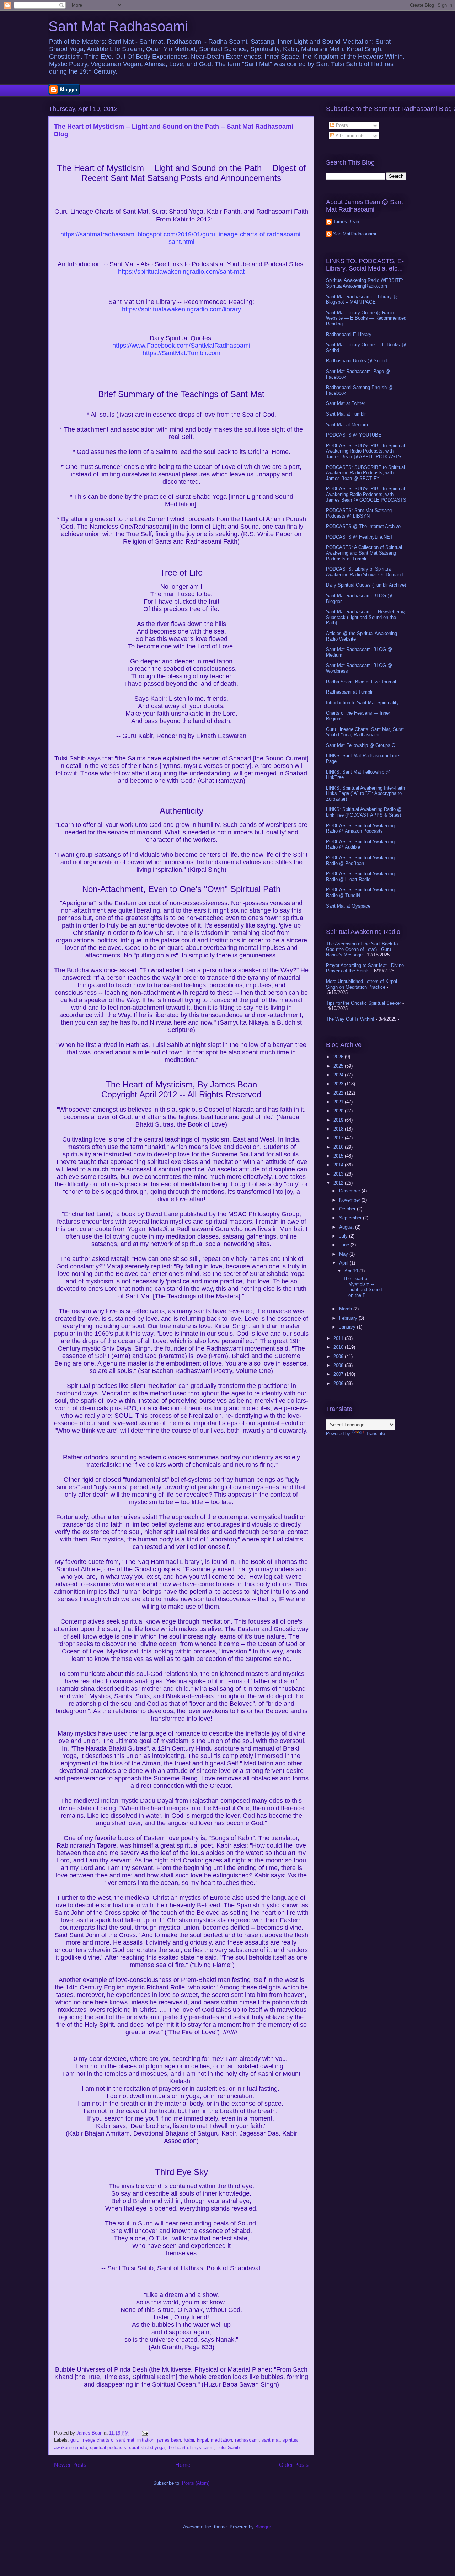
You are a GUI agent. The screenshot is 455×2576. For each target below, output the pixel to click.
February (349, 1318)
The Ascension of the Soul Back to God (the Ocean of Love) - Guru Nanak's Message (362, 949)
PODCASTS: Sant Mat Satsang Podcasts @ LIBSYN (359, 513)
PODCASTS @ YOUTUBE (354, 435)
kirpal (202, 2440)
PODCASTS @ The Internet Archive (363, 526)
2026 (339, 1057)
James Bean (346, 222)
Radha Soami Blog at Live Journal (361, 682)
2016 (339, 1147)
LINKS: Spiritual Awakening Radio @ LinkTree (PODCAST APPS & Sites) (364, 812)
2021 (339, 1102)
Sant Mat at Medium (347, 425)
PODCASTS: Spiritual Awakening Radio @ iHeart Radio (360, 877)
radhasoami (247, 2440)
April (344, 1263)
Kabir (189, 2440)
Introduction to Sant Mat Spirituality (362, 703)
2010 (339, 1347)
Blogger (263, 2527)
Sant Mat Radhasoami (118, 26)
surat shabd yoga (147, 2447)
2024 (339, 1075)
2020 (339, 1111)
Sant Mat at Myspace (348, 906)
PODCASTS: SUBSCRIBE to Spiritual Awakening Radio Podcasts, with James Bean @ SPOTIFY (365, 473)
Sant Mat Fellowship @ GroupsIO (361, 745)
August (347, 1227)
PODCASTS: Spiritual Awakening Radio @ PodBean (360, 861)
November (350, 1200)
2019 (339, 1120)
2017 (339, 1138)
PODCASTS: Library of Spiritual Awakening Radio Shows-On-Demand (364, 572)
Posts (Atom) (196, 2483)
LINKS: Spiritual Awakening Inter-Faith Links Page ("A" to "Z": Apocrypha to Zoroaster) (365, 793)
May (344, 1254)
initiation (146, 2440)
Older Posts (294, 2465)
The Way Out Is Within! (350, 1019)
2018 (339, 1129)
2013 (339, 1174)
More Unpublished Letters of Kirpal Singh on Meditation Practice (362, 984)
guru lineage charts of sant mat (102, 2440)
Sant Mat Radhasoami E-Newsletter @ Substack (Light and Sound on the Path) (366, 617)
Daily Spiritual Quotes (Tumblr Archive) (366, 585)
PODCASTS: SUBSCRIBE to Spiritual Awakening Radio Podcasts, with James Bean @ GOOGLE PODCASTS (366, 494)
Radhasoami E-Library (349, 334)
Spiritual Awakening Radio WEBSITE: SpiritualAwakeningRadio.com (365, 283)
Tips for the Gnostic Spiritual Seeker (363, 1003)
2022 (339, 1093)
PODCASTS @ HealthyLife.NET (359, 537)
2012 (339, 1183)
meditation (221, 2440)
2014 (339, 1165)
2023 (339, 1084)
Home (183, 2465)
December (350, 1191)
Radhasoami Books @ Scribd (356, 361)
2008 (339, 1365)
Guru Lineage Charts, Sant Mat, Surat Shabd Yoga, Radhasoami (365, 732)
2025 (339, 1066)
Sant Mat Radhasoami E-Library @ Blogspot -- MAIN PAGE (362, 300)
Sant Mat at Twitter (346, 403)
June (345, 1245)
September (351, 1218)
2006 (339, 1383)
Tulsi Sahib (228, 2447)
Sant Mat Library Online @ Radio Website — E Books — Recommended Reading (366, 318)
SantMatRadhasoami (355, 234)
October (348, 1209)
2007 (339, 1374)
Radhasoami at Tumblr (349, 692)
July (344, 1236)
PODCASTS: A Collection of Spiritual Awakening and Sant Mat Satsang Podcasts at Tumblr (364, 553)
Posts (341, 125)
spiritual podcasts (108, 2447)
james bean (169, 2440)
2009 (339, 1356)
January (348, 1327)
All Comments (350, 136)
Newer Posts (70, 2465)
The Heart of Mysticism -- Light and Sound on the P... (362, 1287)
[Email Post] (144, 2433)
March (346, 1309)
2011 (339, 1338)
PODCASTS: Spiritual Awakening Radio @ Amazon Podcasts (360, 829)
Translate (375, 1434)
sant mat (271, 2440)
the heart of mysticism (191, 2447)
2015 (339, 1156)
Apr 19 (352, 1271)
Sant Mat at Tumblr (346, 414)
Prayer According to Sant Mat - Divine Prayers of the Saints (365, 968)
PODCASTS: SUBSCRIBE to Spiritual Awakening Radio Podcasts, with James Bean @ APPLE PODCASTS (365, 451)
